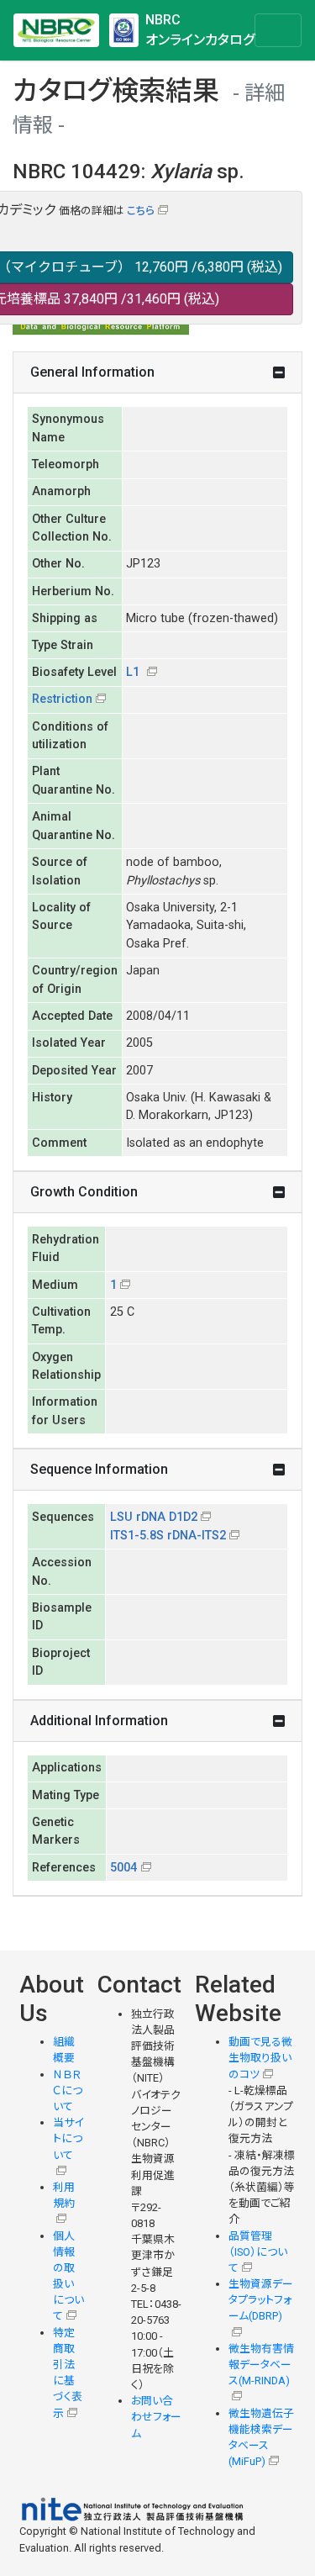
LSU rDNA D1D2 (154, 1517)
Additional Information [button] (99, 1721)
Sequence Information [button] (99, 1469)
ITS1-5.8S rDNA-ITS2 (168, 1536)
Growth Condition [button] (84, 1192)
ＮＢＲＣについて (68, 2090)
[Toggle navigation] (278, 30)
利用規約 (64, 2195)
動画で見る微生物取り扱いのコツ (260, 2058)
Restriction (62, 699)
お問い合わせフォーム (156, 2417)
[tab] (157, 373)
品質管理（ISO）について (258, 2252)
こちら (141, 211)
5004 (123, 1868)
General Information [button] (92, 372)
